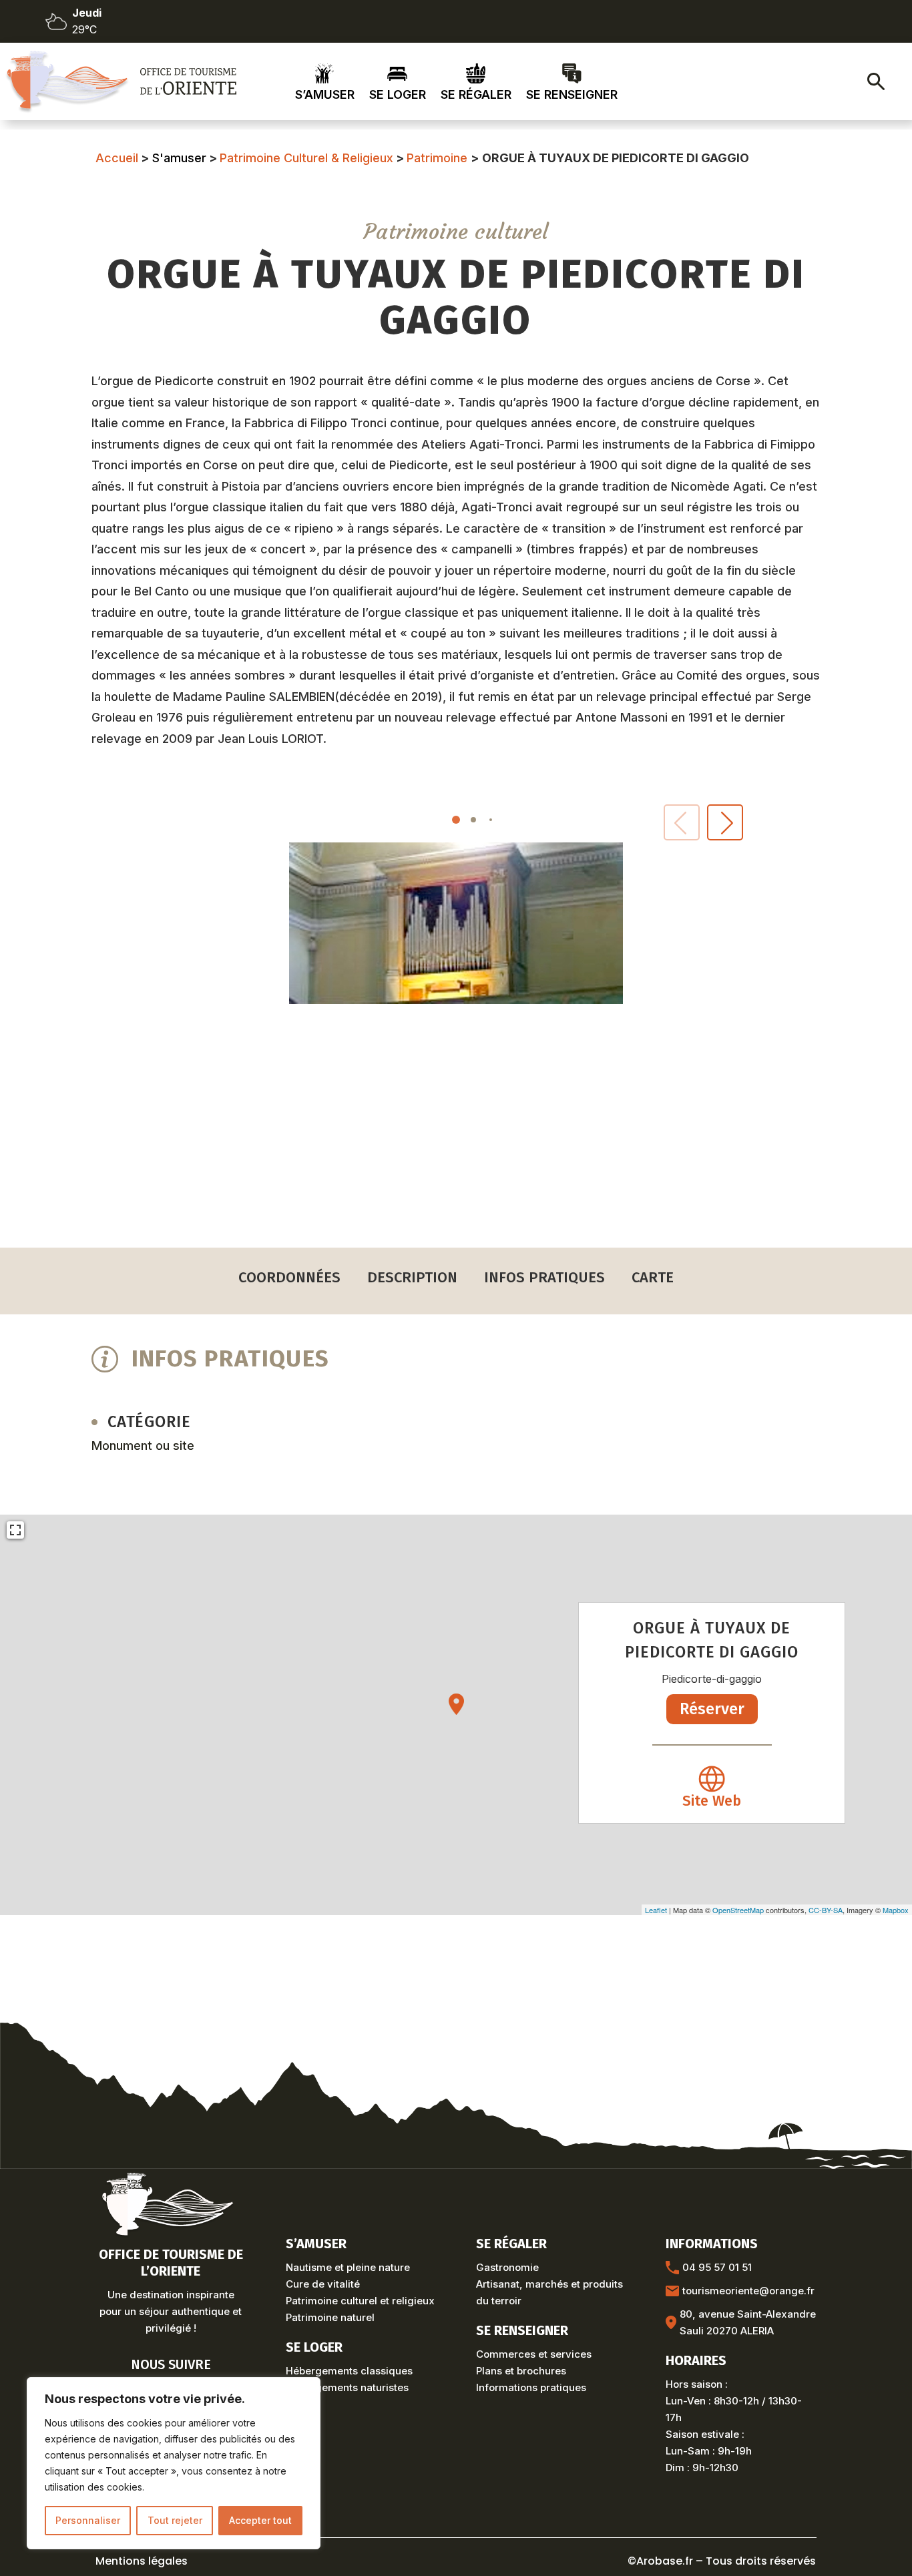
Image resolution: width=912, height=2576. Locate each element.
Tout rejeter (175, 2520)
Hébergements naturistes (347, 2387)
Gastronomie (507, 2267)
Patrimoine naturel (330, 2317)
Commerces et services (534, 2354)
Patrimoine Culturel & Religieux (306, 158)
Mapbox (896, 1910)
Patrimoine (437, 158)
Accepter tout (260, 2520)
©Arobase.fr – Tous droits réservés (722, 2561)
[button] (725, 822)
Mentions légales (142, 2561)
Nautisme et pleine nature (348, 2267)
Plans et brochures (521, 2371)
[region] (174, 2463)
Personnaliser (88, 2520)
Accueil (117, 158)
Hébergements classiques (349, 2371)
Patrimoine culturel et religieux (360, 2301)
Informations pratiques (531, 2387)
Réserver (712, 1709)
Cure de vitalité (323, 2284)
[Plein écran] (15, 1530)
